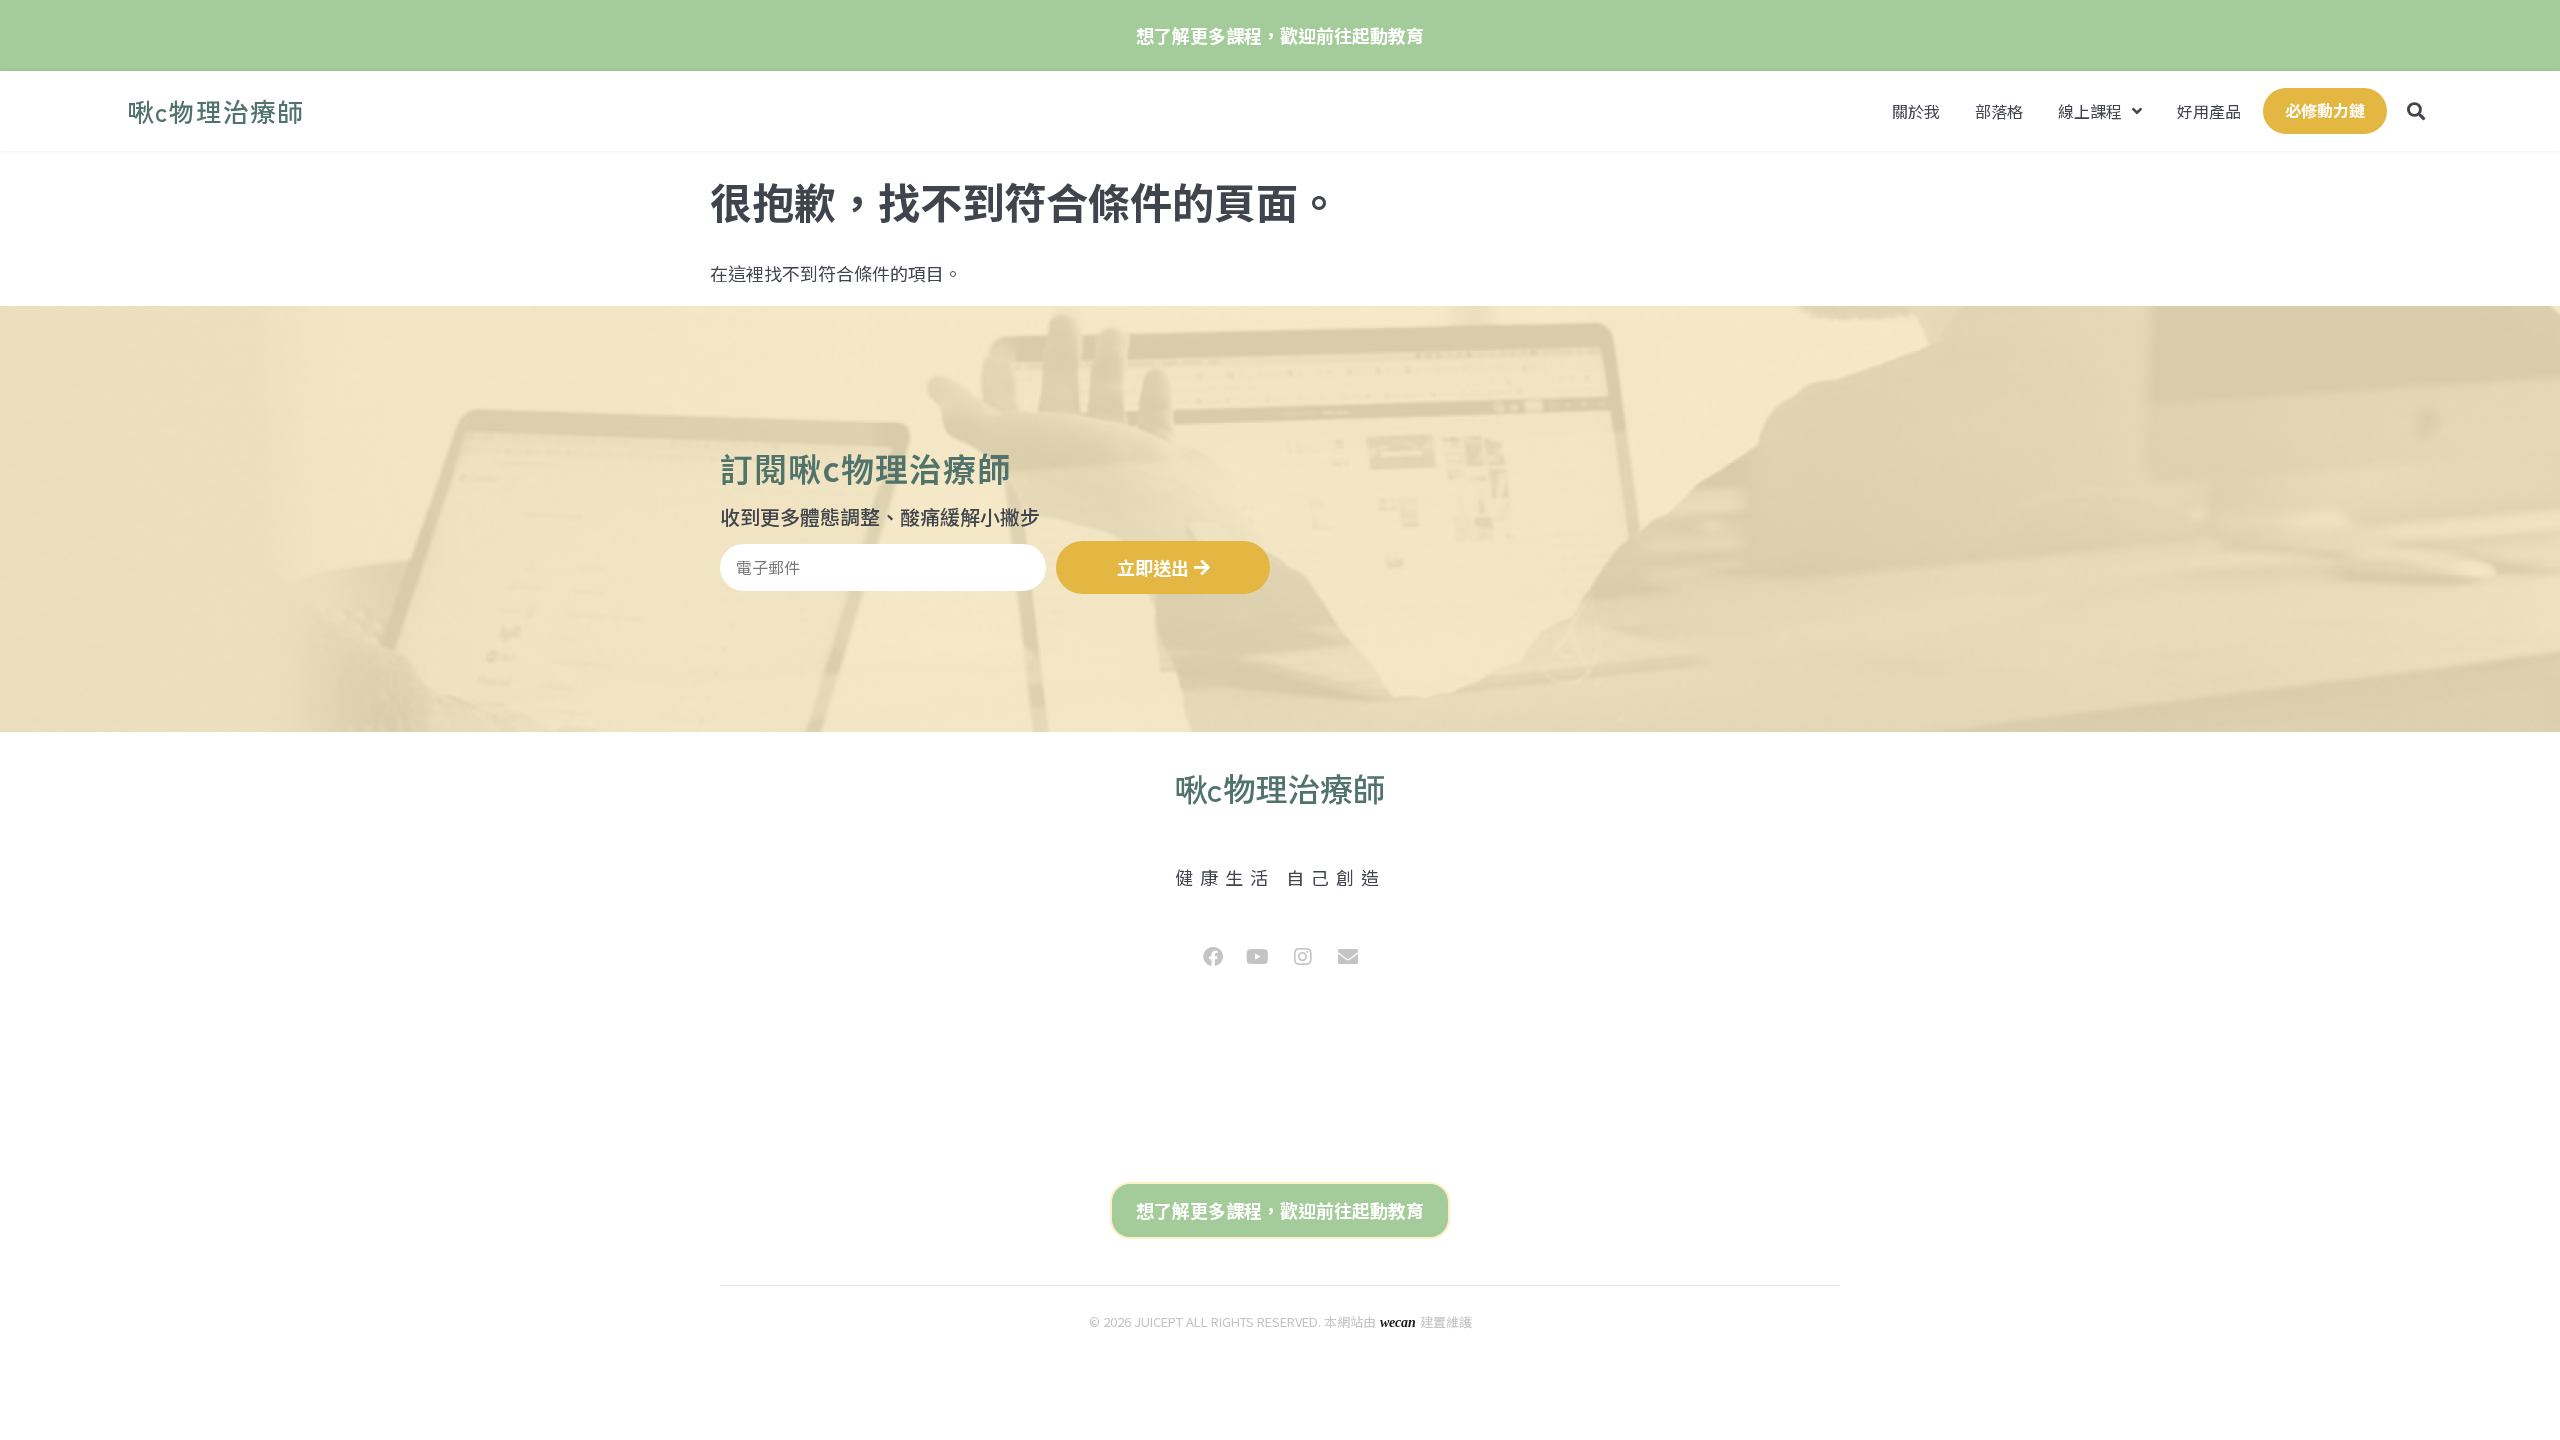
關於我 (1916, 111)
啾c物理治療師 (216, 110)
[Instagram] (1303, 957)
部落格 (1999, 111)
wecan (1398, 1322)
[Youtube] (1258, 957)
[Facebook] (1213, 957)
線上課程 (2090, 111)
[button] (2415, 111)
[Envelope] (1348, 957)
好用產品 (2209, 111)
